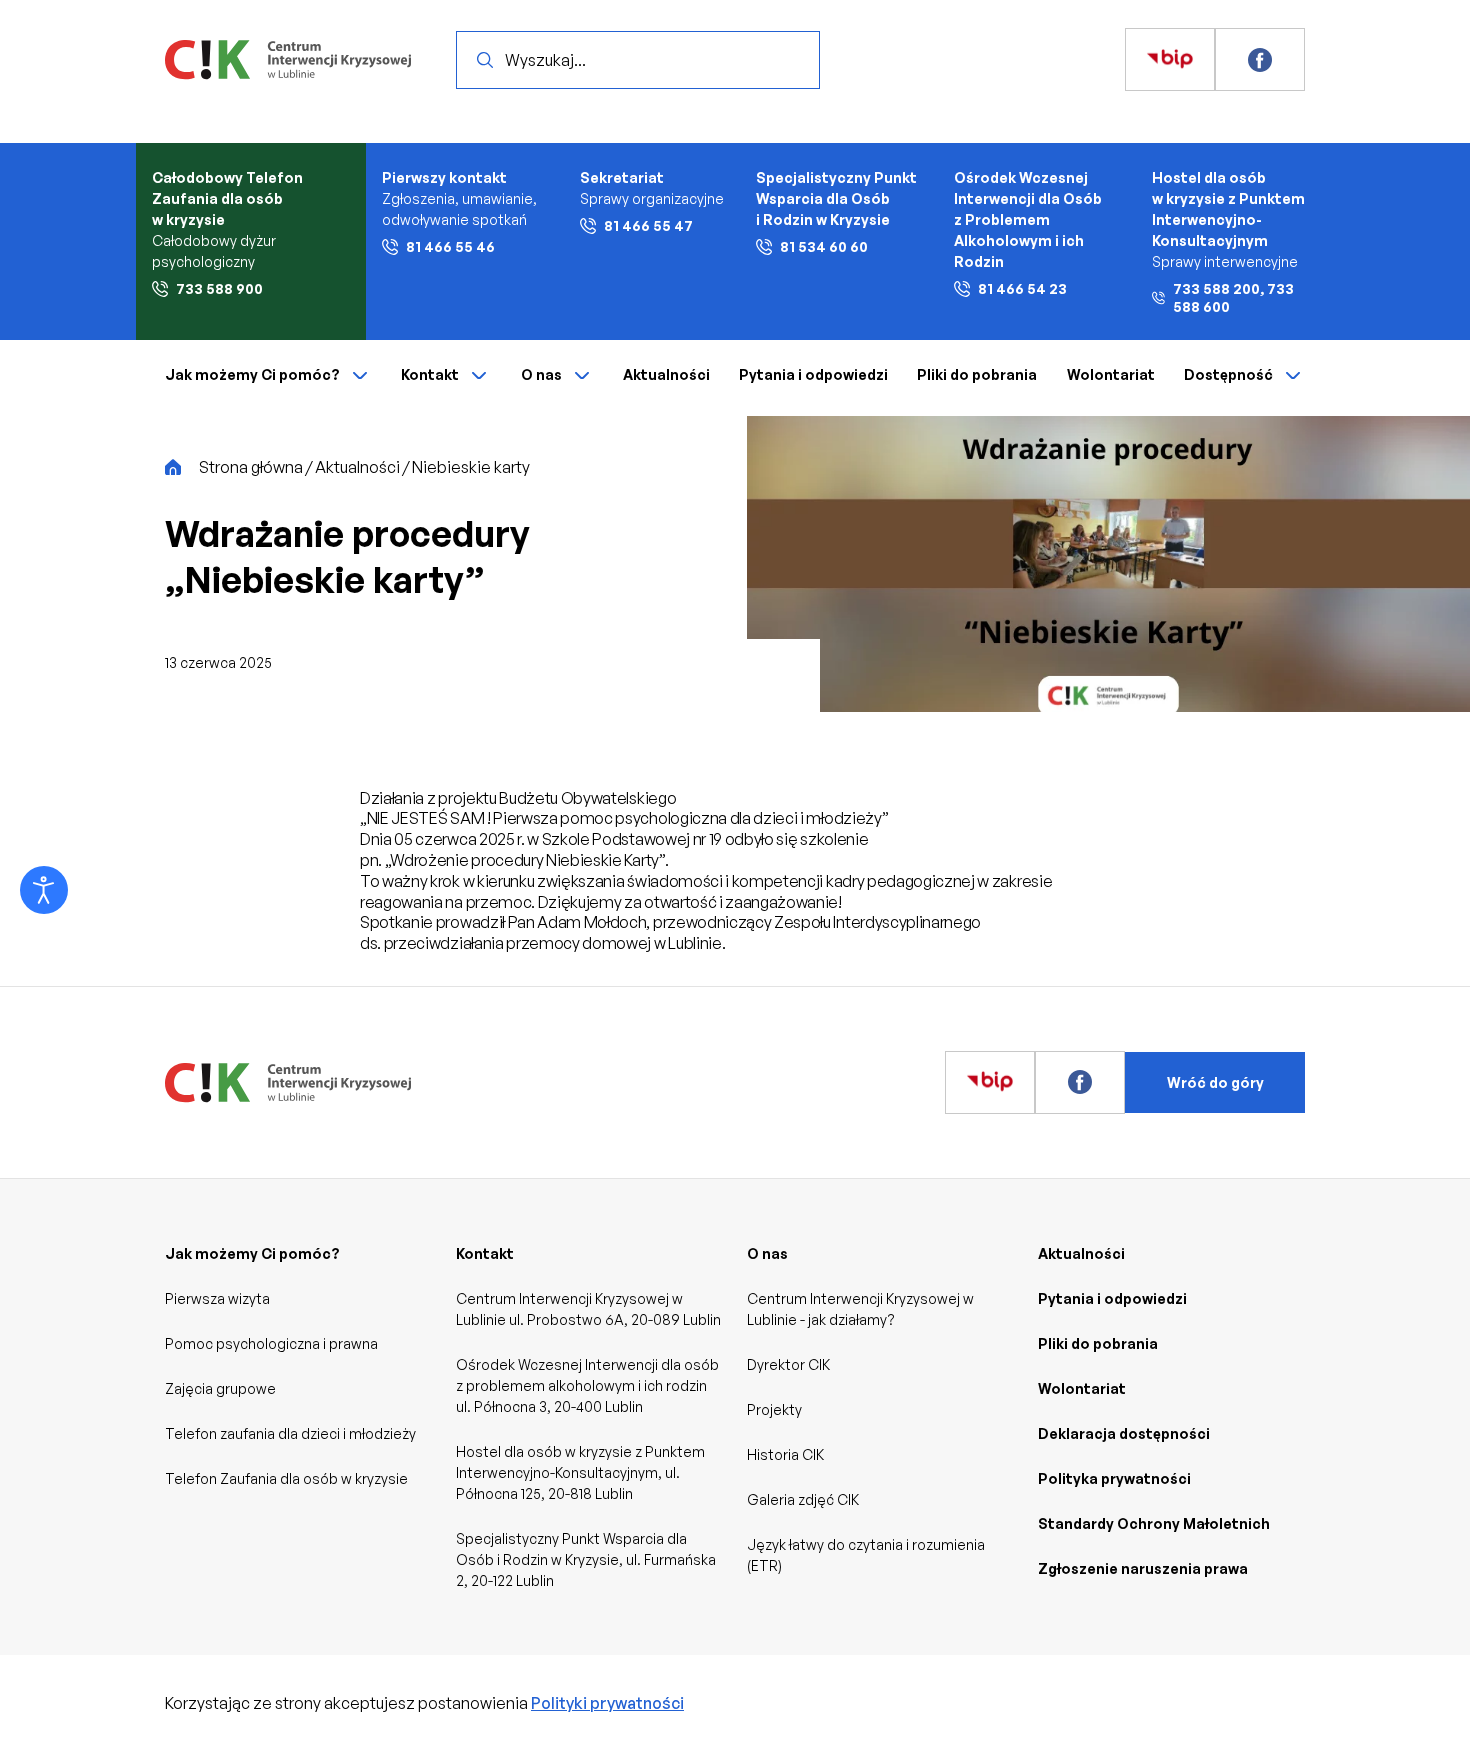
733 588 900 (219, 288)
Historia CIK (785, 1454)
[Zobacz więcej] (1170, 60)
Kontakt (430, 374)
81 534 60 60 (824, 246)
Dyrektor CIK (788, 1364)
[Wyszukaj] (485, 60)
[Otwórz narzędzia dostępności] (44, 890)
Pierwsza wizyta (217, 1298)
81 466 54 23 (1022, 288)
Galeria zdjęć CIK (803, 1499)
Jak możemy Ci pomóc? (252, 374)
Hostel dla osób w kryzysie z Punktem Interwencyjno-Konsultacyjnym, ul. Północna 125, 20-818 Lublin (580, 1472)
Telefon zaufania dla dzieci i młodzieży (290, 1433)
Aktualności (666, 374)
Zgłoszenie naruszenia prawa (1143, 1568)
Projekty (774, 1409)
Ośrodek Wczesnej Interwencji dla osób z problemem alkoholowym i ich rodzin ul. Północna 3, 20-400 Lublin (587, 1385)
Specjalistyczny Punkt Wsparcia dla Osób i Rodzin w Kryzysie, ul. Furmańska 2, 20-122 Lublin (586, 1559)
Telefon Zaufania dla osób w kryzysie (286, 1478)
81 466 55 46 (450, 246)
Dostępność (1228, 374)
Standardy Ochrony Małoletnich (1154, 1523)
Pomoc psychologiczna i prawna (271, 1343)
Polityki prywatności (607, 1703)
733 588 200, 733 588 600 (1233, 297)
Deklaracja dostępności (1124, 1433)
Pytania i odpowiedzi (813, 374)
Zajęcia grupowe (220, 1388)
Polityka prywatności (1114, 1478)
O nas (541, 374)
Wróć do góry (1215, 1082)
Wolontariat (1111, 374)
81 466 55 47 (648, 225)
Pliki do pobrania (977, 374)
